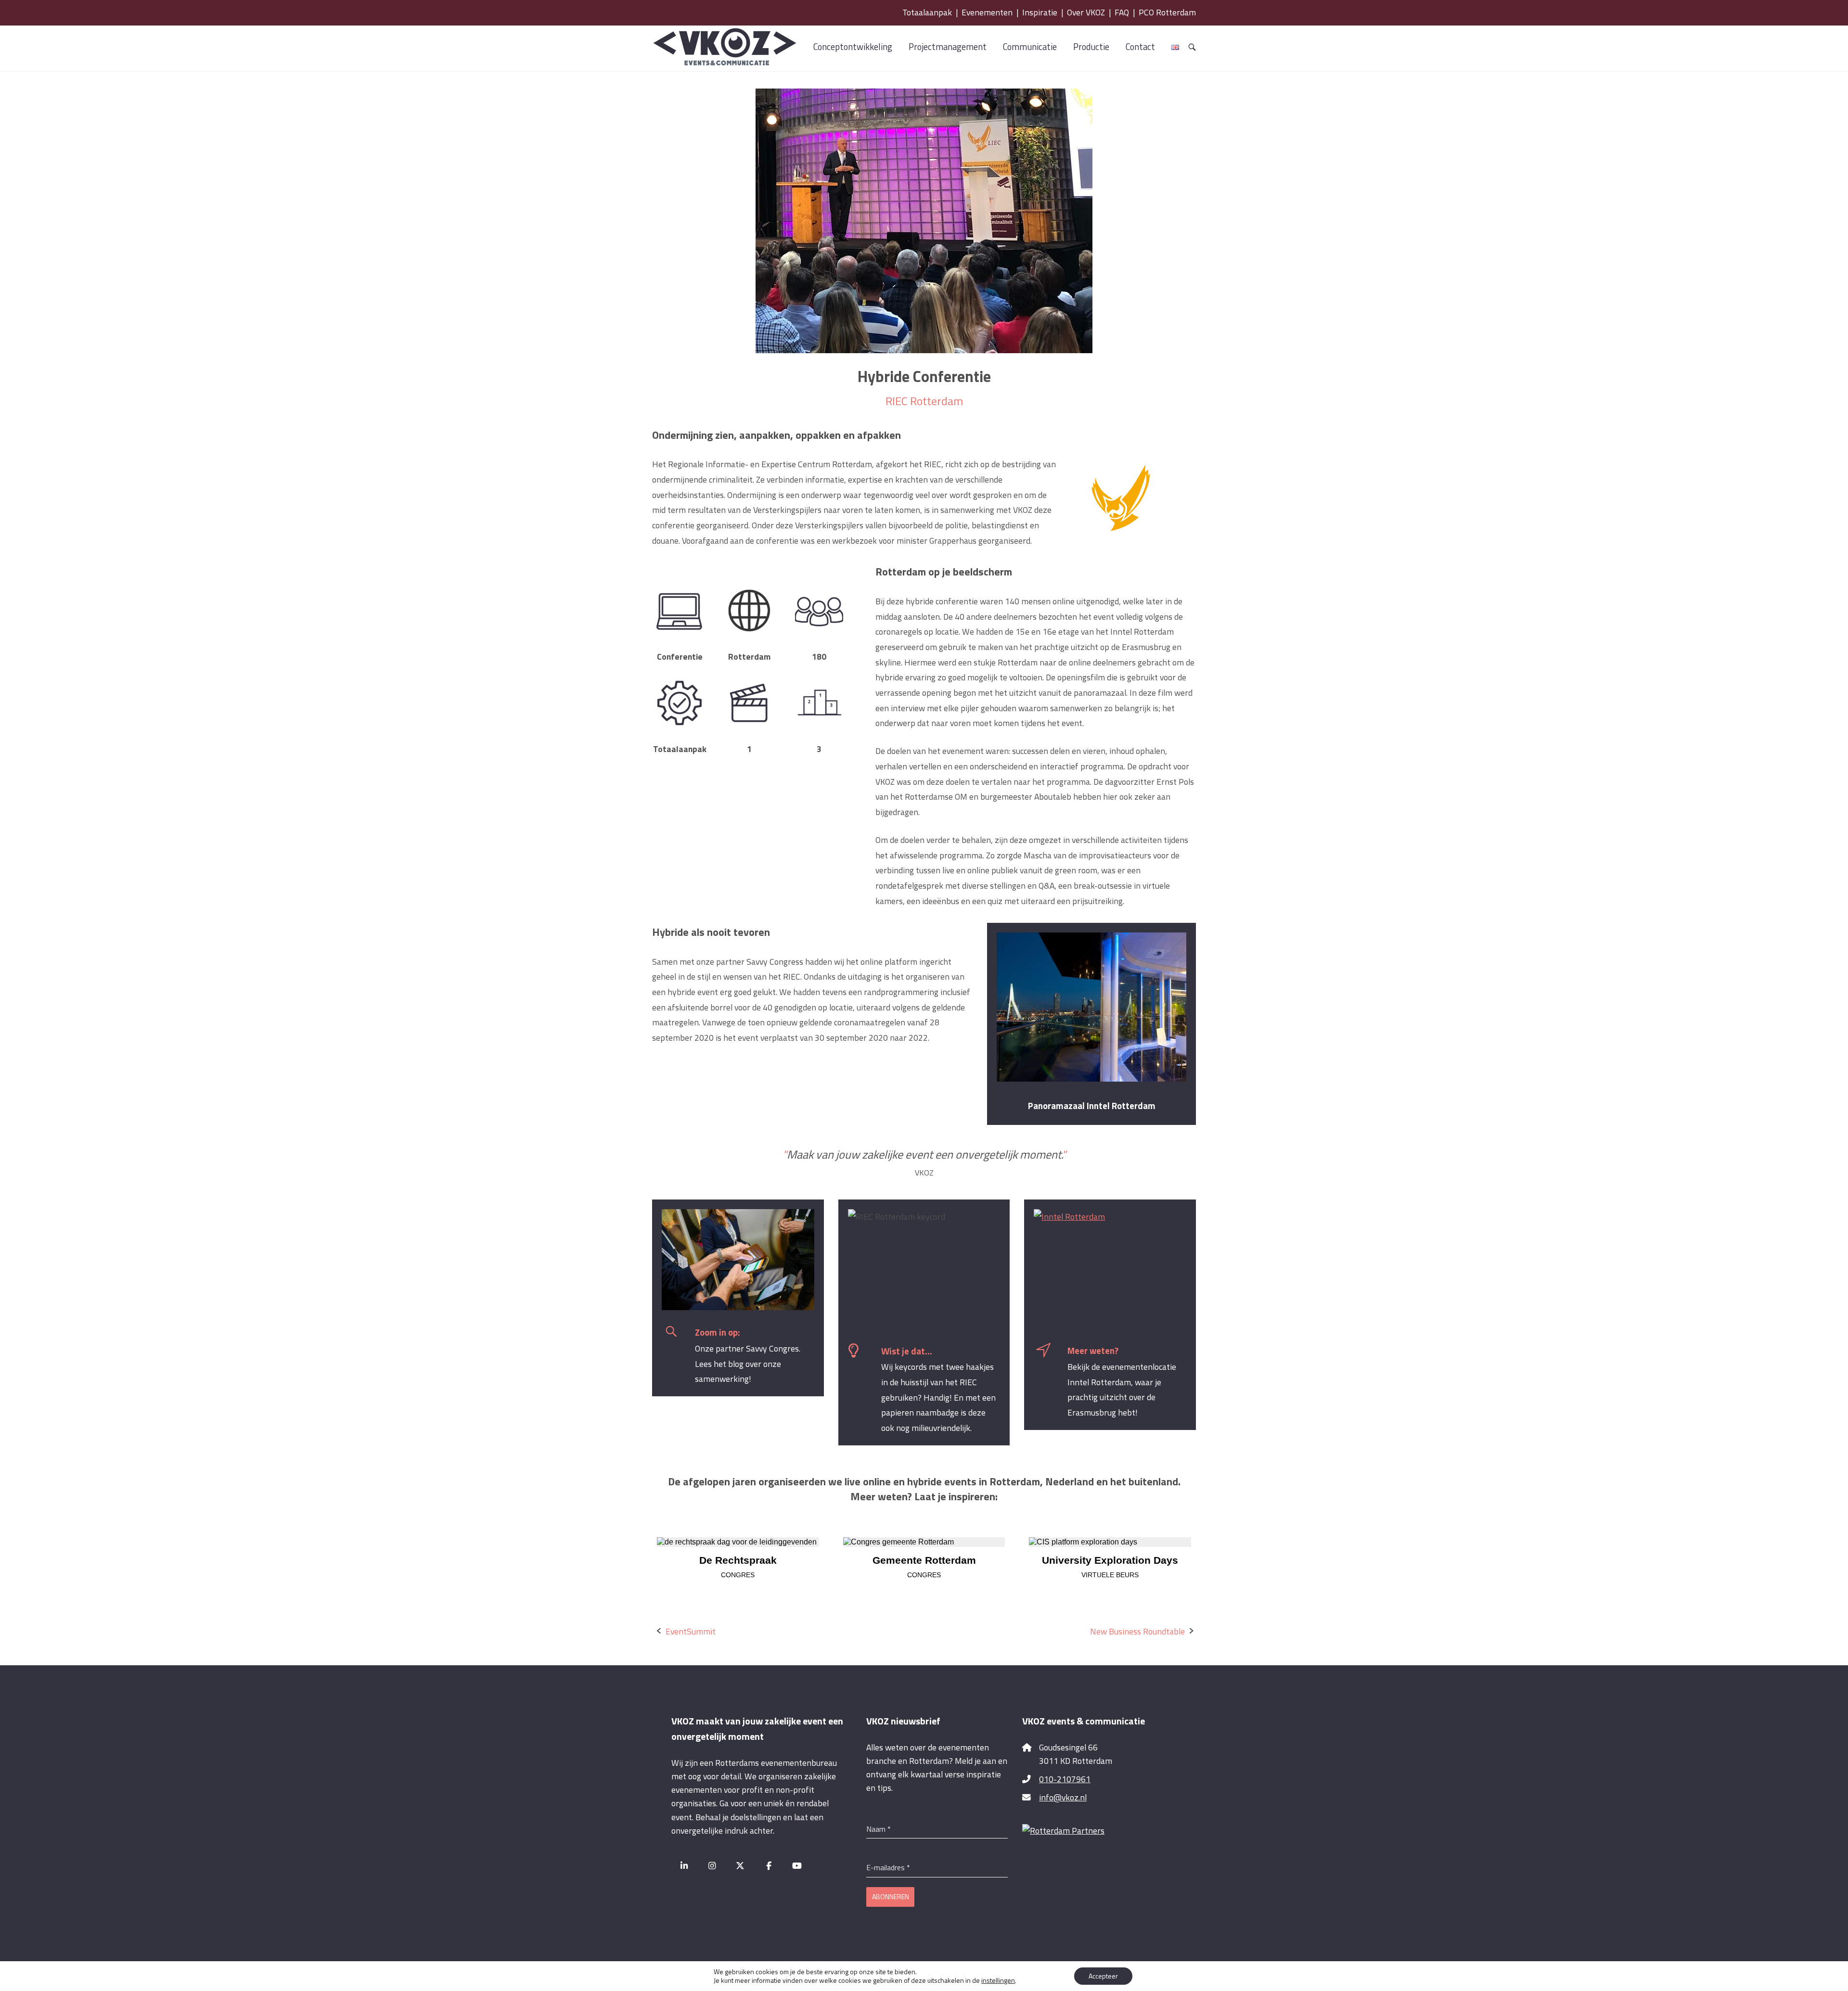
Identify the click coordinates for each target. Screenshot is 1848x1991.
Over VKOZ (1086, 12)
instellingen (998, 1980)
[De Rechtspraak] (738, 1542)
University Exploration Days (1110, 1560)
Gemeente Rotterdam (924, 1560)
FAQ (1122, 12)
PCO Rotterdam (1167, 12)
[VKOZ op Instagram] (712, 1866)
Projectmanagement (948, 47)
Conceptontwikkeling (853, 47)
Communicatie (1030, 47)
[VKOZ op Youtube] (797, 1866)
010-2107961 (1065, 1779)
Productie (1091, 47)
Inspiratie (1040, 12)
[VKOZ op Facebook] (769, 1866)
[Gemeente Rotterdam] (924, 1542)
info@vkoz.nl (1063, 1797)
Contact (1140, 47)
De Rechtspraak (738, 1560)
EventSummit (691, 1631)
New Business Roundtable (1137, 1631)
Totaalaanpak (927, 12)
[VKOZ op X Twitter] (740, 1866)
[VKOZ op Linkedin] (684, 1866)
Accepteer (1103, 1976)
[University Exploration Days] (1110, 1542)
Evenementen (987, 12)
